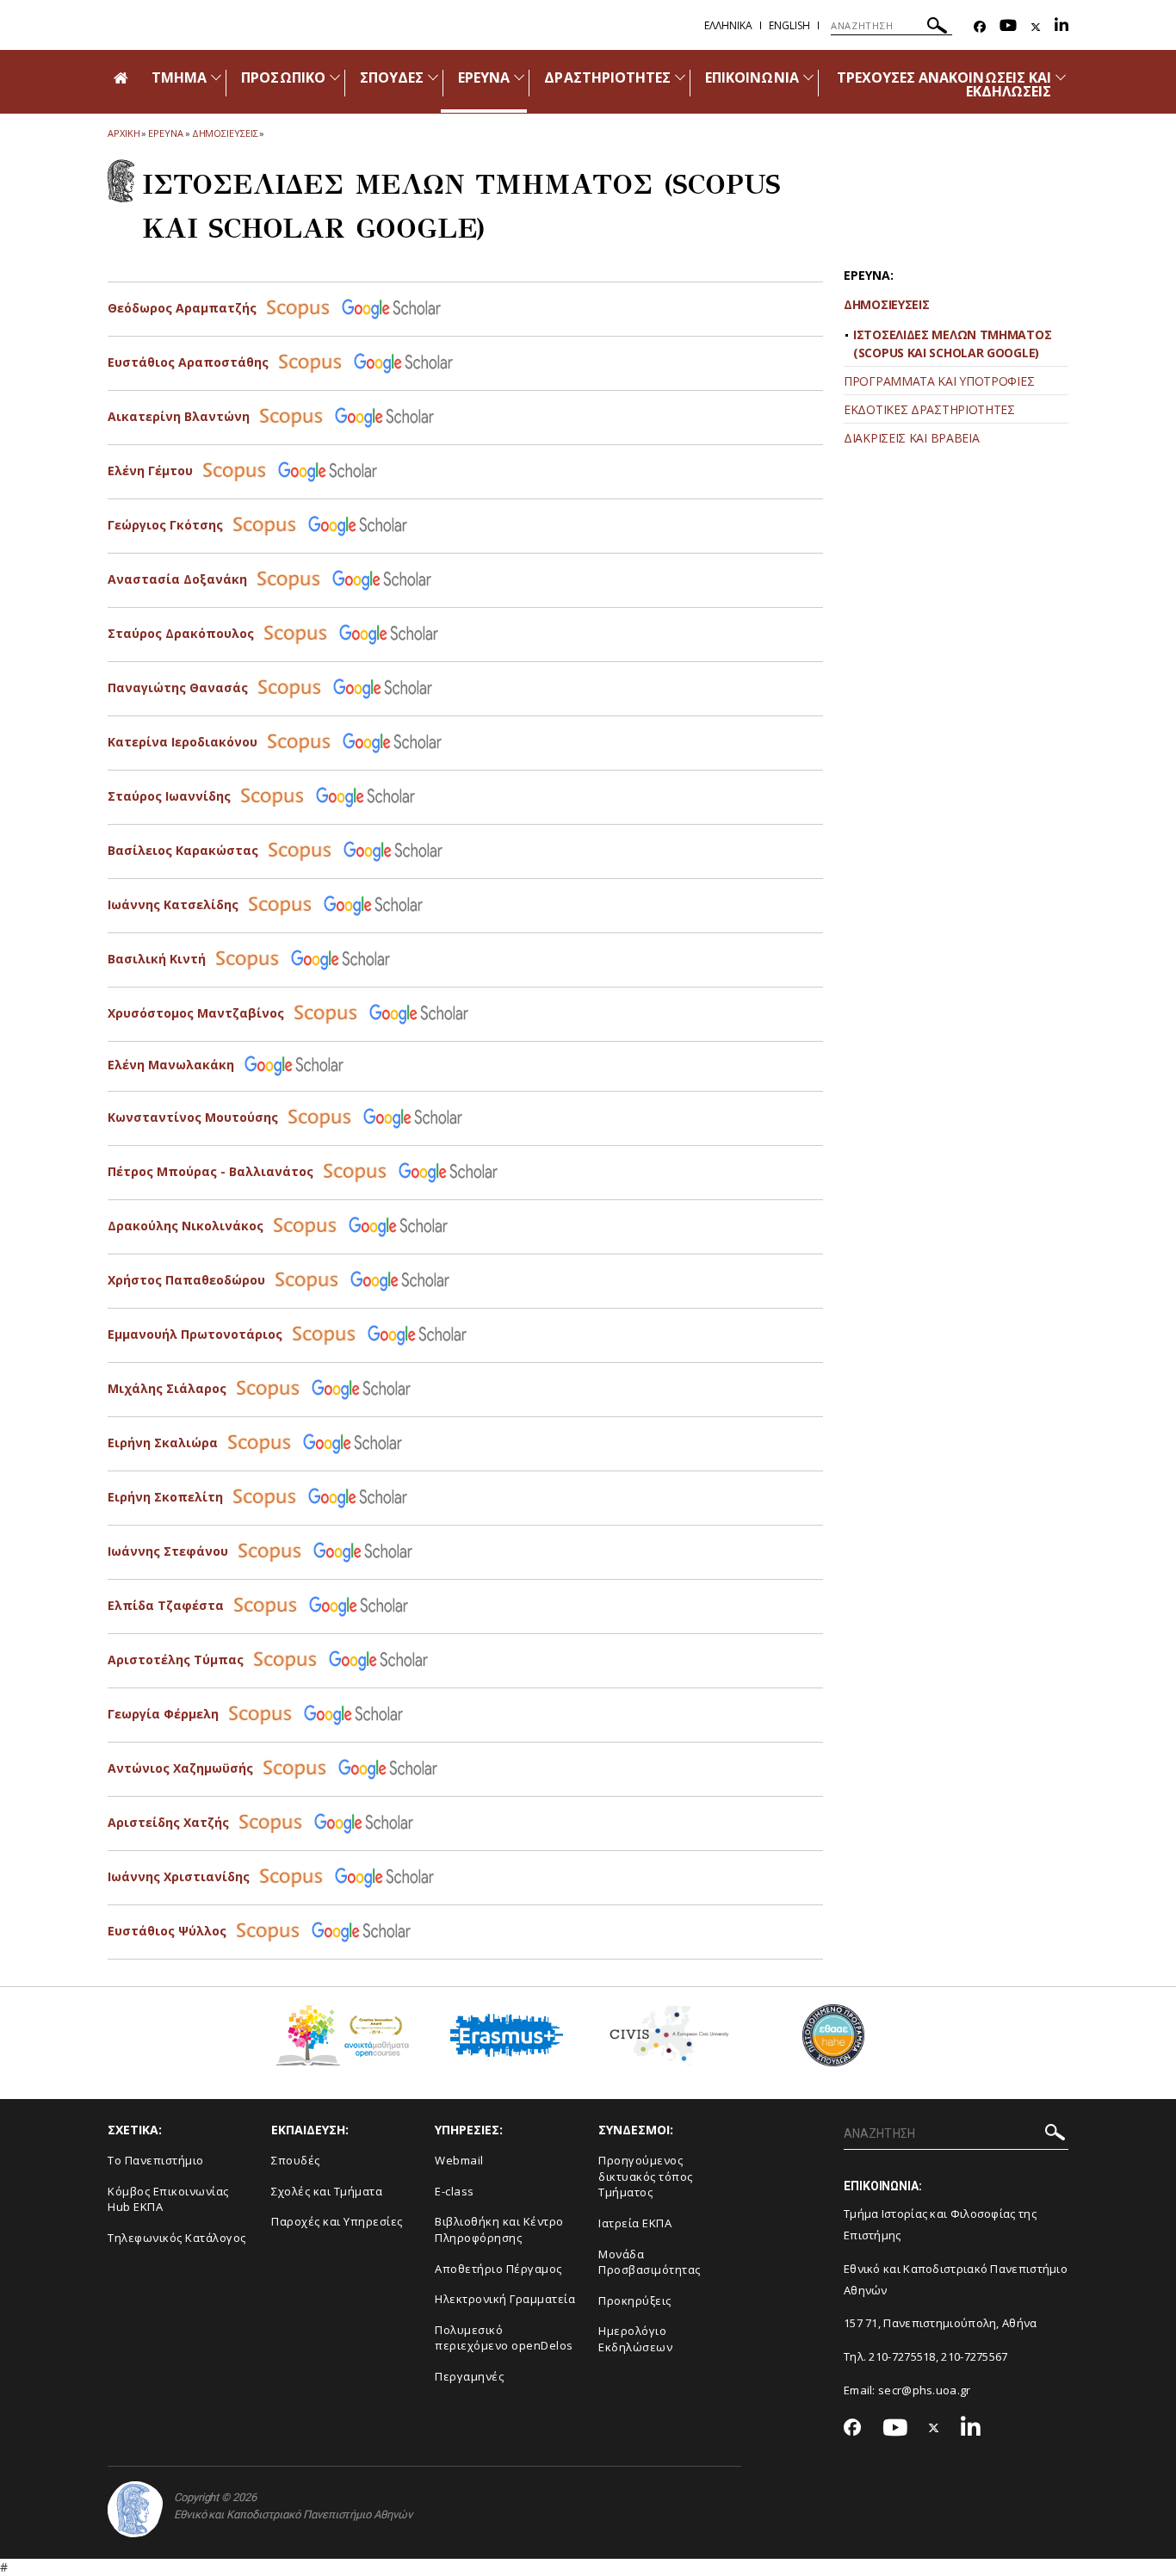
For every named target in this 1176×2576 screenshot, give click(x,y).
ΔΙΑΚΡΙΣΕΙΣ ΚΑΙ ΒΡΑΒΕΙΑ (911, 438)
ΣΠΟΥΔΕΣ (392, 77)
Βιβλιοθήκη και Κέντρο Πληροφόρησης (499, 2229)
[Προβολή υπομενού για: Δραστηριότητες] (680, 77)
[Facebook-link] (980, 27)
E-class (455, 2191)
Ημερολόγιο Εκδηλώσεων (635, 2339)
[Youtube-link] (1008, 27)
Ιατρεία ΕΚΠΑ (635, 2223)
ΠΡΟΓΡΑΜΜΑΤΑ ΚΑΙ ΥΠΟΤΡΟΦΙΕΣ (939, 381)
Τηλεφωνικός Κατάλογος (177, 2238)
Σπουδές (296, 2160)
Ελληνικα (728, 25)
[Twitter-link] (1036, 27)
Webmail (459, 2160)
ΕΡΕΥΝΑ (484, 77)
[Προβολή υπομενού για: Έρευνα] (519, 77)
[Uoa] (135, 2509)
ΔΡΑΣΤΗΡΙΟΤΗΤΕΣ (607, 77)
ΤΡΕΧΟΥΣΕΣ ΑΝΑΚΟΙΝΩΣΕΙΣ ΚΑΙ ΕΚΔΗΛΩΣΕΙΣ (944, 84)
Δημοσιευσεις (225, 133)
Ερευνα (165, 133)
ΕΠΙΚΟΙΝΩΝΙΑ (752, 77)
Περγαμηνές (469, 2376)
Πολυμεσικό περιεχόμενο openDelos (504, 2338)
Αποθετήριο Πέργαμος (498, 2269)
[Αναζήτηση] (937, 28)
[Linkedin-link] (1061, 27)
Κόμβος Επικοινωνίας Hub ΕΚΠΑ (168, 2199)
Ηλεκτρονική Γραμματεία (505, 2299)
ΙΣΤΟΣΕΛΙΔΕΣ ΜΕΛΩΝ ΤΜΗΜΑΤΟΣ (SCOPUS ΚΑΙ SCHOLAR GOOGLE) (952, 344)
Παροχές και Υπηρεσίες (337, 2221)
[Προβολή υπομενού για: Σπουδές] (433, 77)
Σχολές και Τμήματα (327, 2191)
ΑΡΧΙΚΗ (124, 133)
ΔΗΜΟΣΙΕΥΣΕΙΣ (886, 304)
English (789, 25)
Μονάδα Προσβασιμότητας (650, 2262)
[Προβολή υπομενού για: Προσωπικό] (335, 77)
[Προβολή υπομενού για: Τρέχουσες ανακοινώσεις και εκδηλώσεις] (1061, 77)
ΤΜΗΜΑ (179, 77)
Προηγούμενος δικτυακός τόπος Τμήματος (646, 2176)
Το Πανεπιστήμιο (156, 2160)
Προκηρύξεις (635, 2300)
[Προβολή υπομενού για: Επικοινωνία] (808, 77)
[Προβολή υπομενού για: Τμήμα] (216, 77)
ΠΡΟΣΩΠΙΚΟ (283, 77)
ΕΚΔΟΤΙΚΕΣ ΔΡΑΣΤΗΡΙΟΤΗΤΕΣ (929, 409)
